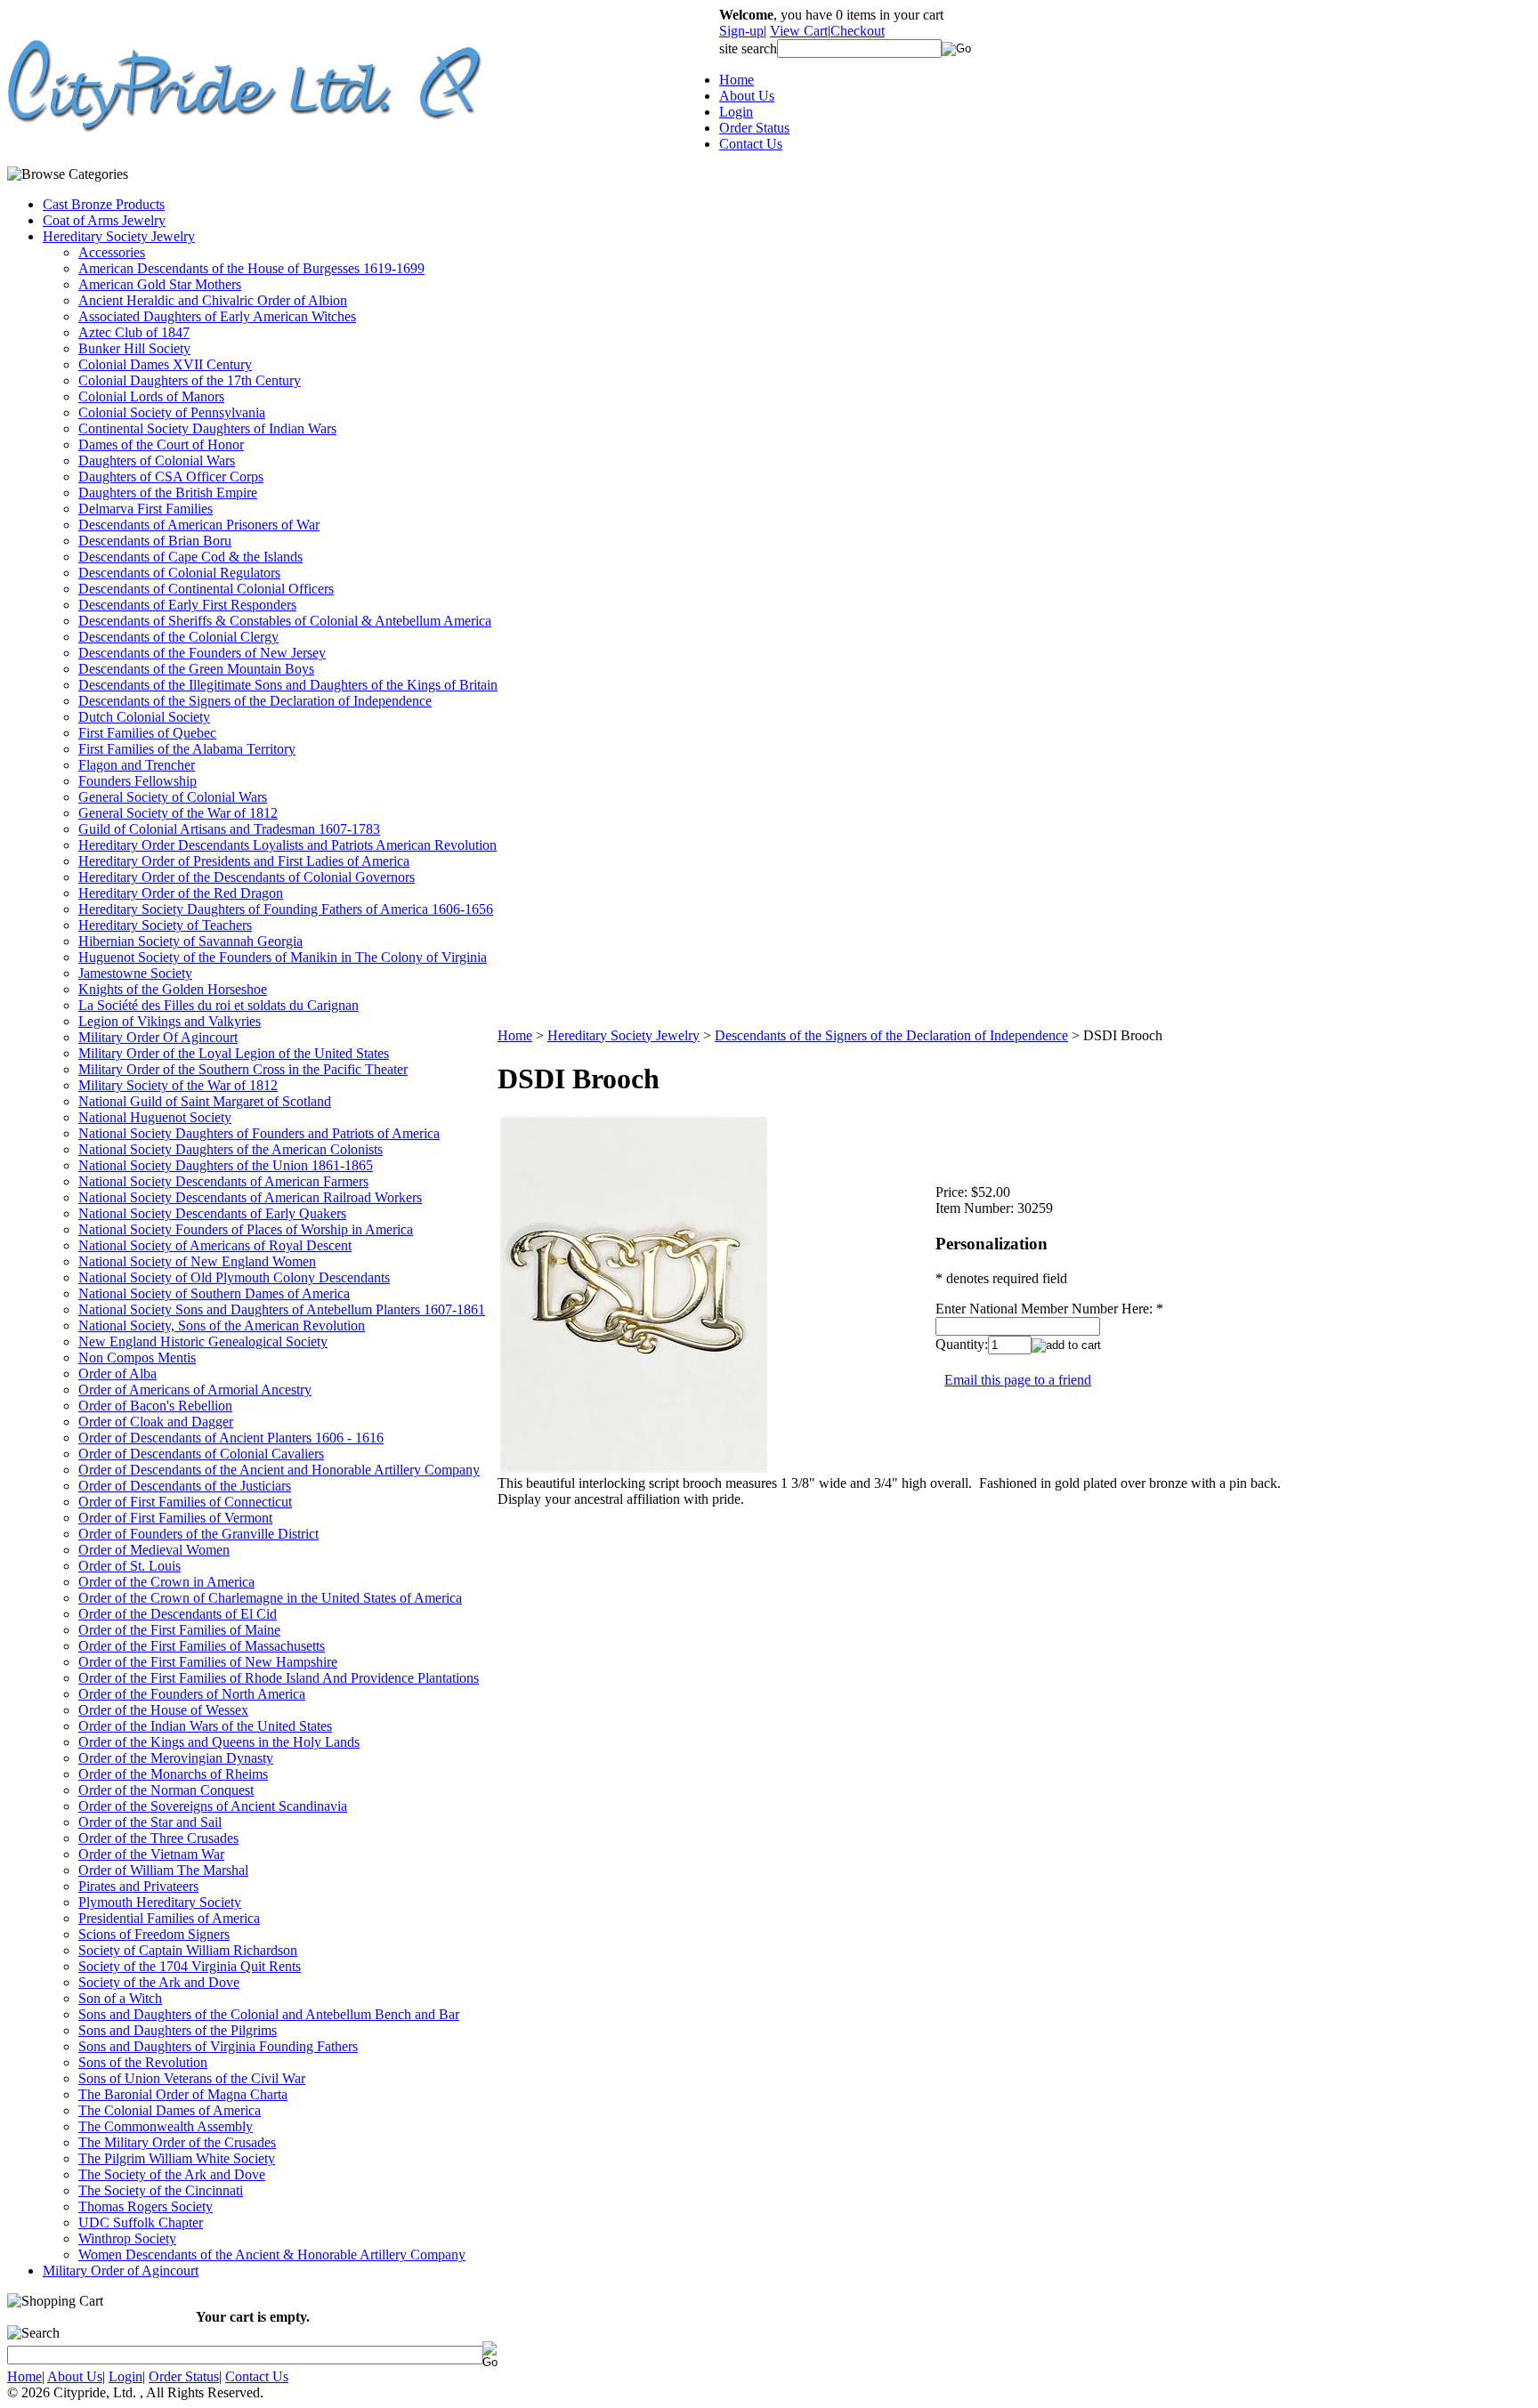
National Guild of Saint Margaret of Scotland (205, 1101)
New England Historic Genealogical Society (203, 1341)
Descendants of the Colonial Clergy (178, 637)
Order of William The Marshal (163, 1870)
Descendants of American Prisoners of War (199, 525)
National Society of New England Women (197, 1261)
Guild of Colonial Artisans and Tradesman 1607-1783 (229, 829)
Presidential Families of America (169, 1918)
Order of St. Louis (130, 1566)
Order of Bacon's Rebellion (155, 1406)
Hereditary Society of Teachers (165, 925)
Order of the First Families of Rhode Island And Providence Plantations (279, 1678)
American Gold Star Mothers (160, 284)
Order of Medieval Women (154, 1550)
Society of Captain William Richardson (188, 1950)
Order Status (754, 128)
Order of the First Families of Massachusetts (202, 1646)
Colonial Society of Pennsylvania (172, 412)
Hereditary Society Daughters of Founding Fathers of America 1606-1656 (286, 909)
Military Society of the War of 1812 (178, 1085)
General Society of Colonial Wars (173, 797)
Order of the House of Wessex (163, 1710)
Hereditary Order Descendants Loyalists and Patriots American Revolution (287, 845)
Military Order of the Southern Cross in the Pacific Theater (243, 1069)
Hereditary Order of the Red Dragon (181, 893)
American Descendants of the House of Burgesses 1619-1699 (251, 268)
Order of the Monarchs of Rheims (173, 1774)
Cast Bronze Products (104, 204)
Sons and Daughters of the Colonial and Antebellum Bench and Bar (269, 2014)
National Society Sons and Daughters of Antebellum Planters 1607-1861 (282, 1309)
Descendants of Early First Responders (187, 605)
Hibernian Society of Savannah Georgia (190, 941)
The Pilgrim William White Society (177, 2158)
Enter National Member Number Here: (1046, 1309)
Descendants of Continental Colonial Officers (206, 589)
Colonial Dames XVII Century (165, 364)
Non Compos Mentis (137, 1358)
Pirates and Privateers (138, 1886)
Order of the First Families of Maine (179, 1630)
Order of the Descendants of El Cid (178, 1614)
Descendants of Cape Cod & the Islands (190, 557)
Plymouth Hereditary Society (160, 1902)
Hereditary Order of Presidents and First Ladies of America (244, 861)
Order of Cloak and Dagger (156, 1422)
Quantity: (962, 1344)
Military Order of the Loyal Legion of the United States (234, 1053)
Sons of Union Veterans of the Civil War (192, 2078)
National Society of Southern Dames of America (214, 1293)
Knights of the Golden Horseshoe (173, 989)
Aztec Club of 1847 (134, 332)
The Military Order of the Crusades (177, 2142)
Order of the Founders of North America (192, 1694)
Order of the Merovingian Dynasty (176, 1758)
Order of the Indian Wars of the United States (205, 1726)
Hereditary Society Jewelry (119, 236)
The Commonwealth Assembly (166, 2126)
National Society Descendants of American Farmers (223, 1181)
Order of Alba (117, 1374)
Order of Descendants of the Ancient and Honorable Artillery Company (279, 1470)
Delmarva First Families (146, 509)
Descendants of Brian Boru (155, 541)
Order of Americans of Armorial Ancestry (195, 1390)
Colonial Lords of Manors (151, 396)
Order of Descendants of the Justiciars (185, 1486)
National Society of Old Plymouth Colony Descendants (234, 1277)
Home (737, 80)
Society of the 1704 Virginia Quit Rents (190, 1966)
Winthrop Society (127, 2238)
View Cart (799, 31)
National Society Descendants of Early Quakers (212, 1213)
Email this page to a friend (1018, 1380)
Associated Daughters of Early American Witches (217, 316)
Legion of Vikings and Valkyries (170, 1021)
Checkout (858, 31)
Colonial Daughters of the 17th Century (190, 380)
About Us (747, 96)
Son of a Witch (120, 1998)
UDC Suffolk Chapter (141, 2222)
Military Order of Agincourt (121, 2271)
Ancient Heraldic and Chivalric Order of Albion (213, 300)
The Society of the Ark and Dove (172, 2174)
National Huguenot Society (155, 1117)
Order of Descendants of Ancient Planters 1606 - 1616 (231, 1438)
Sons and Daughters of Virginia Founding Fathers (218, 2046)
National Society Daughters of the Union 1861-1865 (226, 1165)
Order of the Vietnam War (151, 1854)
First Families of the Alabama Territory (187, 749)
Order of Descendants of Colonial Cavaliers (201, 1454)
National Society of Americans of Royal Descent (215, 1245)
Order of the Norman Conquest (166, 1790)
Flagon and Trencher (137, 765)
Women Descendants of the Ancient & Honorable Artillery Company (272, 2254)
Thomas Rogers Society (146, 2206)
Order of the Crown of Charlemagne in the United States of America (270, 1598)
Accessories (112, 252)
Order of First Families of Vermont (175, 1518)
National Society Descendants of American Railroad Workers (250, 1197)
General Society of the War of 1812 (178, 813)
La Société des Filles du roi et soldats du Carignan (219, 1005)
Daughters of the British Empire (168, 493)
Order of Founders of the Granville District (198, 1534)
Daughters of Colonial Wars (157, 461)
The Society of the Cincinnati (161, 2190)
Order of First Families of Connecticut (185, 1502)
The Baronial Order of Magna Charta (183, 2094)
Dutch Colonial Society (144, 717)
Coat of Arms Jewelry (104, 220)
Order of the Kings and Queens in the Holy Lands (219, 1742)
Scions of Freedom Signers (154, 1934)
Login (736, 112)
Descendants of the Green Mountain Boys (196, 669)
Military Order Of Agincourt (158, 1037)
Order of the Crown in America (166, 1582)
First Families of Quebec (147, 733)
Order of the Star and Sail (150, 1822)
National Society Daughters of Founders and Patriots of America (259, 1133)
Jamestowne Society (135, 973)
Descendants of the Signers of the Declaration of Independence (255, 701)
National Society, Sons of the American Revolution (222, 1325)
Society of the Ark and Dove (159, 1982)
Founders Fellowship (138, 781)
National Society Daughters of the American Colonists (231, 1149)
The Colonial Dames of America (170, 2110)
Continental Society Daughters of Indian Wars (207, 428)
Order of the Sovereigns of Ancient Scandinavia (213, 1806)
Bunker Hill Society (134, 348)
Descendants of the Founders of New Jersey (202, 653)
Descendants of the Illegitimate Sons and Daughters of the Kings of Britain (288, 685)
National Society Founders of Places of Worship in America (246, 1229)
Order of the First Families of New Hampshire (208, 1662)
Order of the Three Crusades (158, 1838)
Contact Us (751, 144)
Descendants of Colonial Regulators (179, 573)
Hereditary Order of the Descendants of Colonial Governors (247, 877)
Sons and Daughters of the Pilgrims (178, 2030)
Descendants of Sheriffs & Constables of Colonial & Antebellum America (285, 621)
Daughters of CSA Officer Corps (171, 477)
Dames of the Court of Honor (161, 444)
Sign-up (741, 31)
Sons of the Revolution (143, 2062)
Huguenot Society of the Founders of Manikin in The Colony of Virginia (283, 957)
